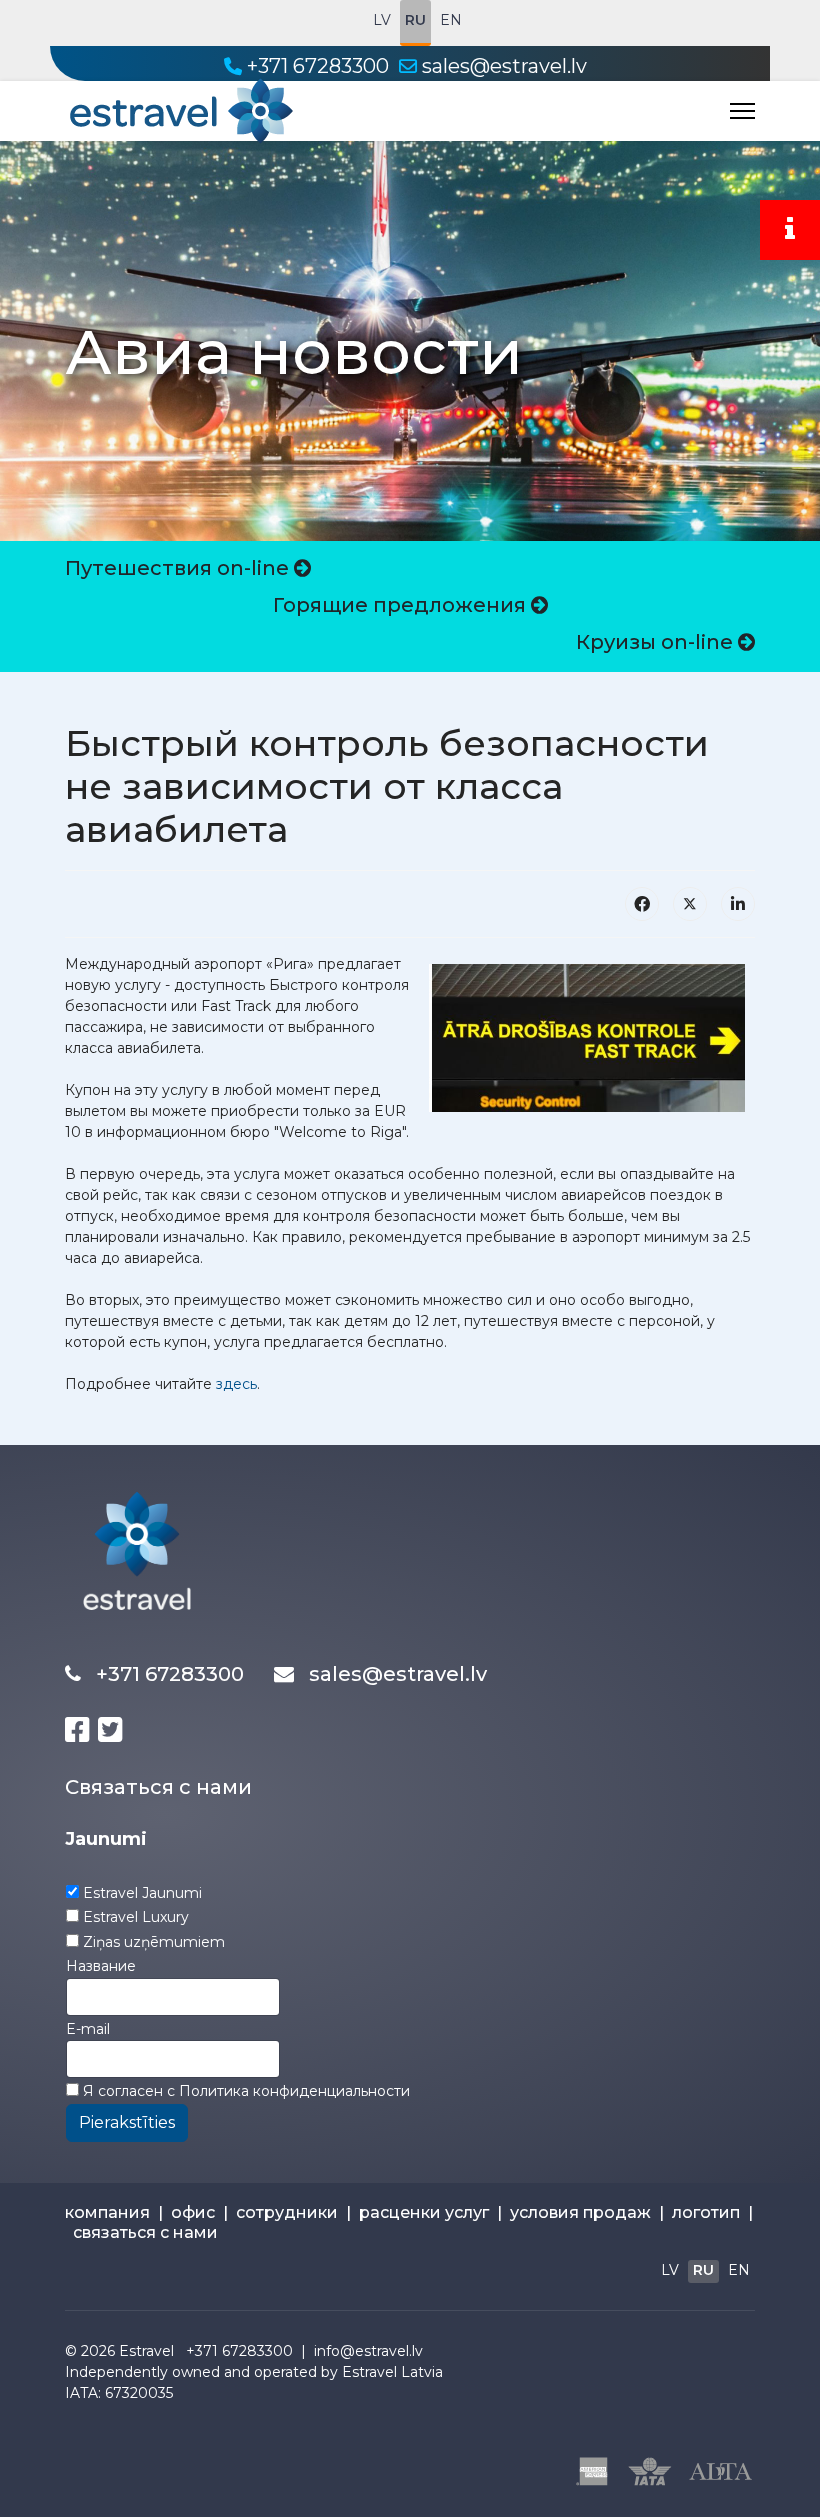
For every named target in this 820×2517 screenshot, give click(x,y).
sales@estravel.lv (504, 66)
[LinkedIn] (738, 904)
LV (382, 20)
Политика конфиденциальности (294, 2091)
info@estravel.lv (368, 2351)
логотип (706, 2212)
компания (107, 2212)
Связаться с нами (158, 1787)
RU (415, 20)
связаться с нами (145, 2232)
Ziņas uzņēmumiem (154, 1942)
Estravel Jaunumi (142, 1893)
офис (193, 2212)
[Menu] (742, 111)
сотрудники (287, 2212)
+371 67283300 (318, 66)
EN (451, 20)
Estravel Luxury (136, 1917)
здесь (236, 1384)
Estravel (146, 2351)
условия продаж (580, 2212)
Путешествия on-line (179, 568)
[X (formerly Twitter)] (690, 904)
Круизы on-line (657, 642)
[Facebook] (642, 904)
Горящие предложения (402, 605)
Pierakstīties (127, 2122)
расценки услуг (424, 2212)
